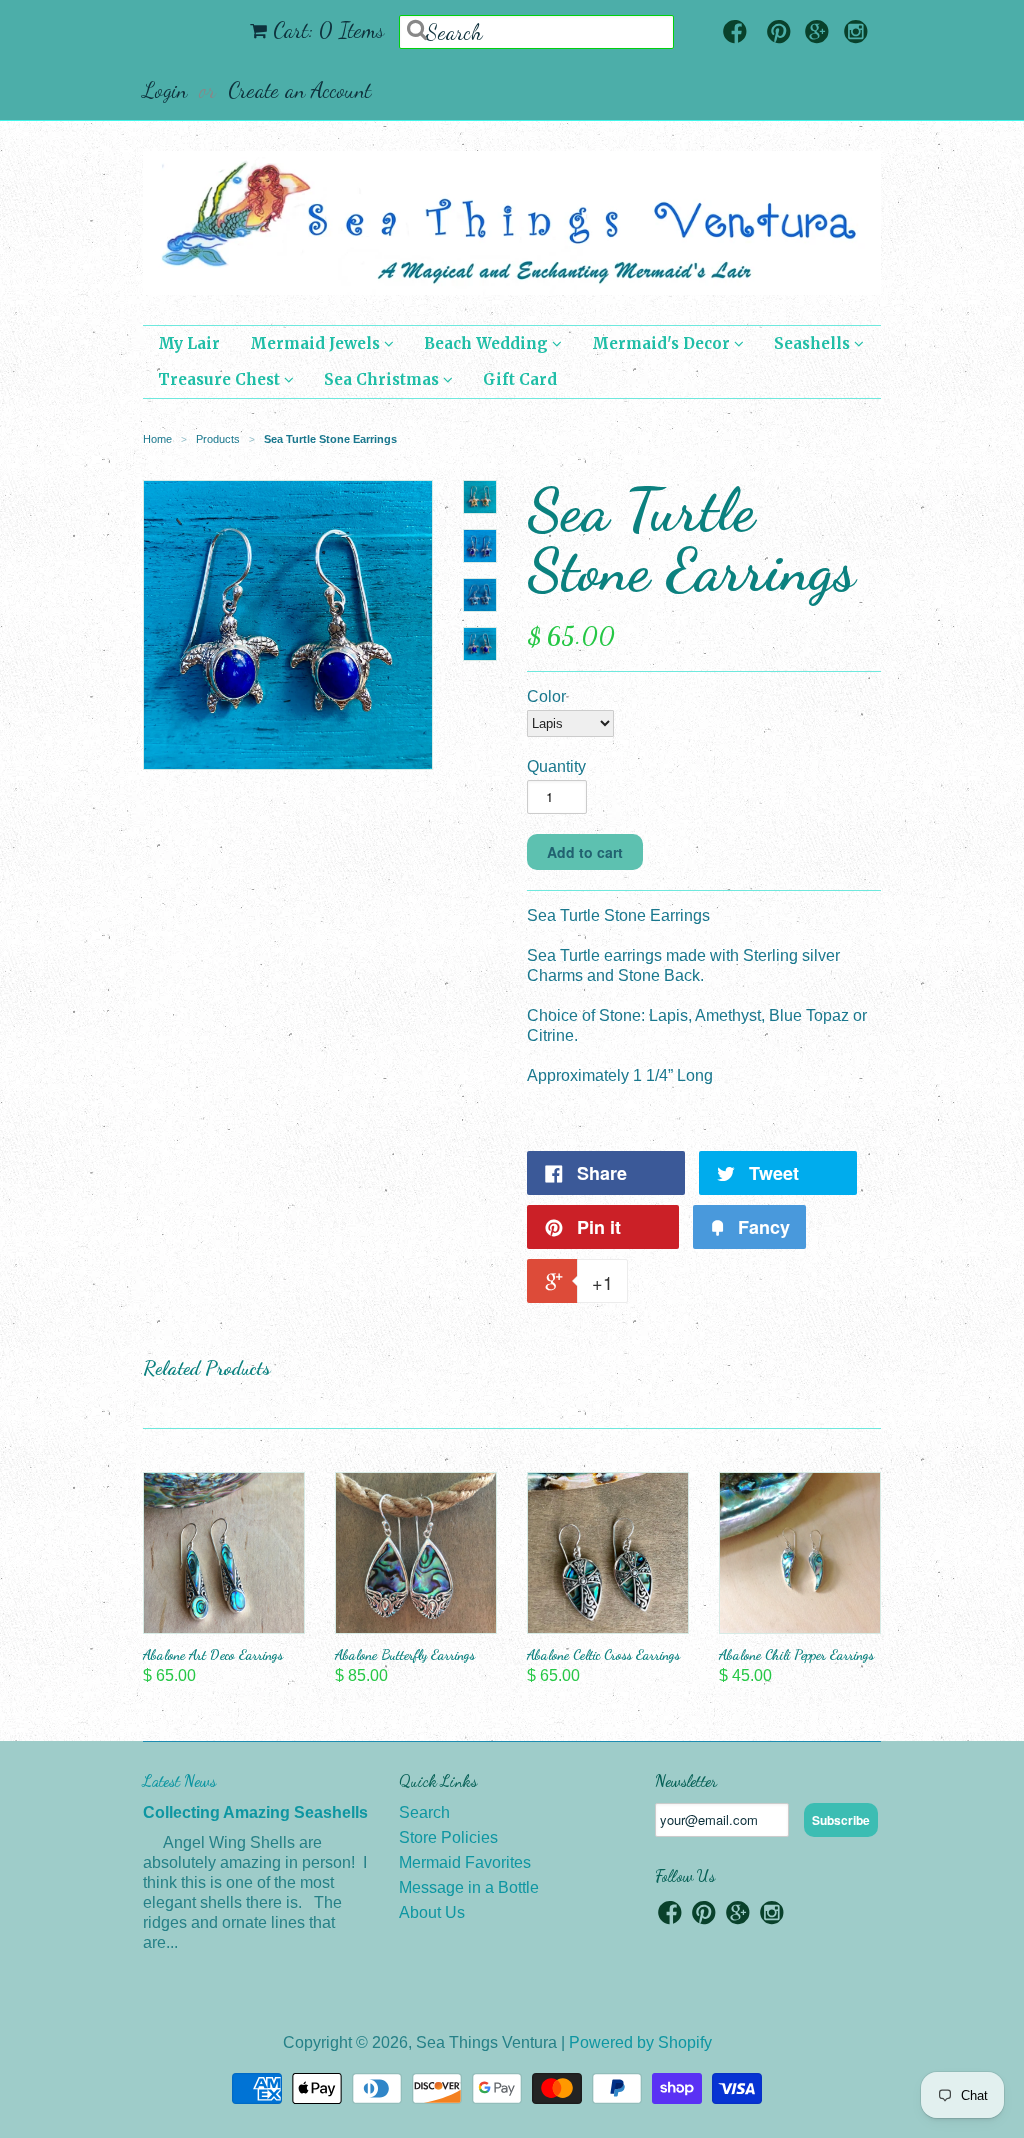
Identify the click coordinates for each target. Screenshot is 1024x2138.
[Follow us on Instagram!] (856, 33)
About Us (432, 1912)
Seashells (814, 343)
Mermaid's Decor (663, 343)
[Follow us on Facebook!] (735, 33)
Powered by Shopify (640, 2042)
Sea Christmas (383, 379)
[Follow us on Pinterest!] (779, 33)
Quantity (556, 766)
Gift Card (520, 379)
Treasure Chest (221, 379)
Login (165, 90)
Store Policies (448, 1837)
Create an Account (299, 90)
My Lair (189, 343)
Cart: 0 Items (328, 30)
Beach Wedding (488, 343)
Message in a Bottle (469, 1887)
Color (546, 696)
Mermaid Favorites (465, 1862)
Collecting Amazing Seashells (255, 1812)
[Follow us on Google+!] (817, 33)
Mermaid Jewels (317, 343)
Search (424, 1812)
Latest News (179, 1780)
